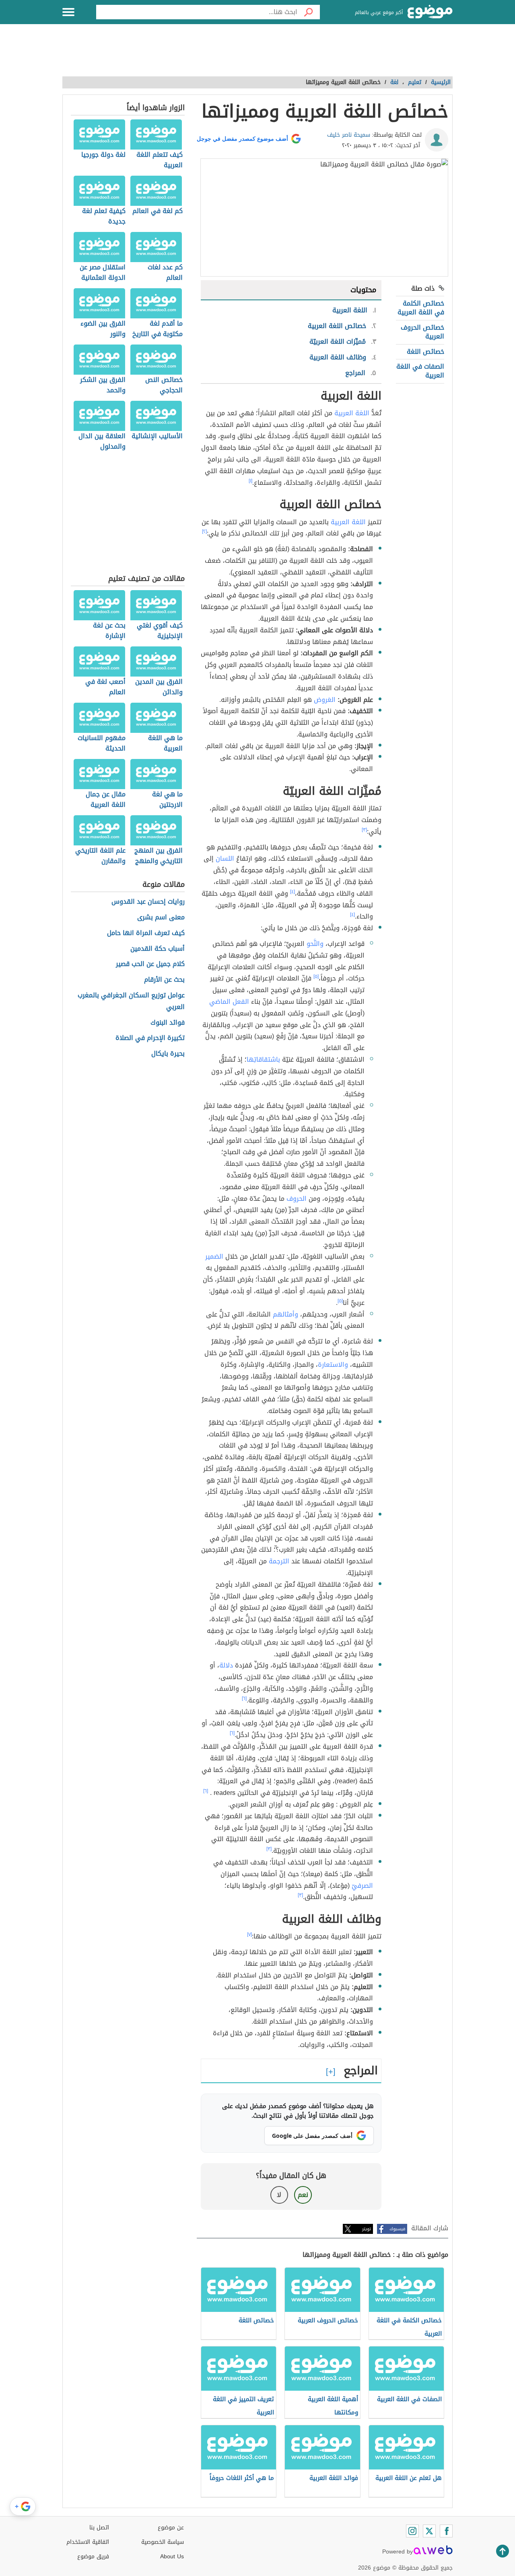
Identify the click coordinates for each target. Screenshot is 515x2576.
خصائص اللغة (425, 352)
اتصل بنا (99, 2528)
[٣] (364, 830)
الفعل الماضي (229, 1002)
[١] (250, 481)
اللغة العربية (352, 413)
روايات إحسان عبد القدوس (148, 902)
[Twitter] (429, 2531)
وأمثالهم (285, 1314)
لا (279, 2195)
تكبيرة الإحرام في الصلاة (150, 1038)
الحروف (297, 1199)
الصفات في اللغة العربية (420, 371)
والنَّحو (315, 944)
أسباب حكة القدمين (158, 949)
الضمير (214, 1256)
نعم (303, 2195)
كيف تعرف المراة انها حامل (146, 933)
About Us (172, 2557)
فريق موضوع (93, 2557)
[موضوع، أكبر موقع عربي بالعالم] (430, 12)
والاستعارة (333, 1365)
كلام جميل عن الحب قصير (150, 964)
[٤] (293, 892)
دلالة (226, 1665)
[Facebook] (446, 2531)
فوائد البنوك (168, 1023)
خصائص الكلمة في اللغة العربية (421, 308)
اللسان (225, 858)
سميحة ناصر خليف (349, 135)
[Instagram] (412, 2531)
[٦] (244, 1698)
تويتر (367, 2229)
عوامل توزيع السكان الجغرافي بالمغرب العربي (131, 1001)
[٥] (316, 976)
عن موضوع (171, 2528)
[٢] (204, 531)
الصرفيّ (362, 1886)
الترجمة (279, 1561)
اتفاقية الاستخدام (88, 2542)
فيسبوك (397, 2229)
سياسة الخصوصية (163, 2542)
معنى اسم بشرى (161, 918)
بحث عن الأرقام (164, 980)
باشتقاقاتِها (263, 1059)
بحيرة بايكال (168, 1054)
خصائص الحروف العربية (422, 332)
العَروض (325, 700)
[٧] (249, 1934)
